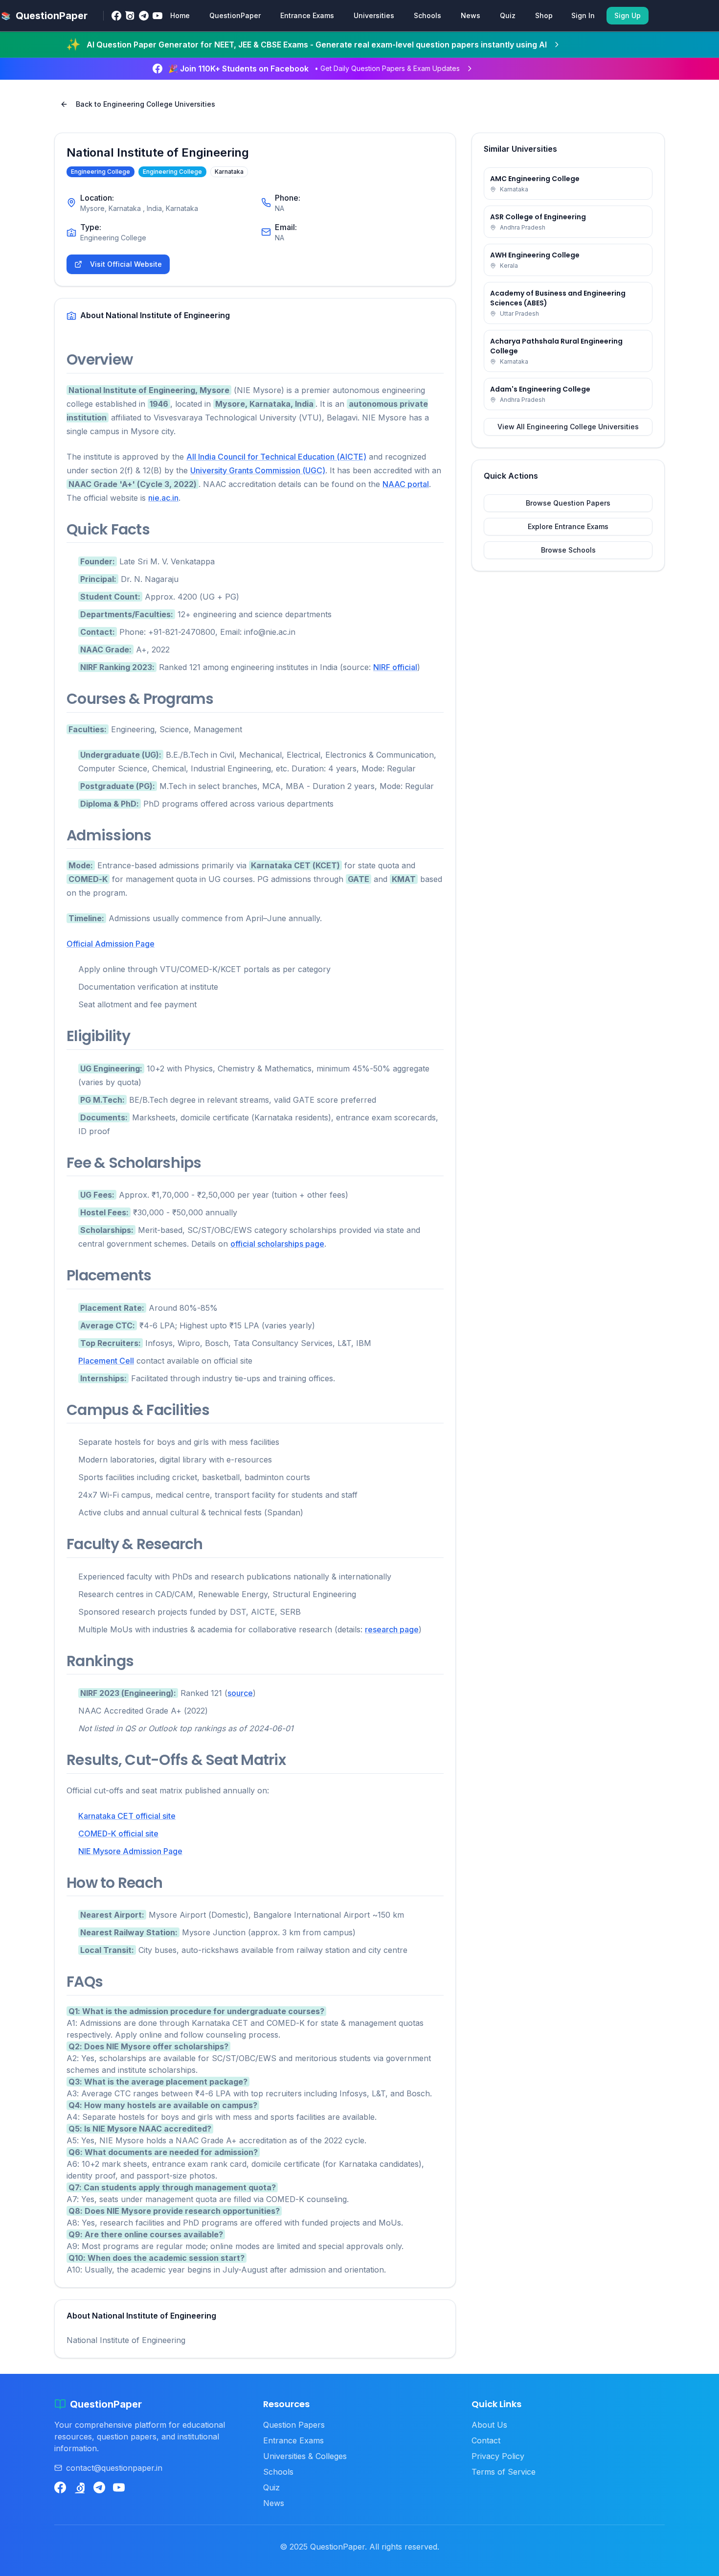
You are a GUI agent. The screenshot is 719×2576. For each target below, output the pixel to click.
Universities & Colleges (305, 2456)
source (240, 1693)
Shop (544, 15)
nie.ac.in (163, 498)
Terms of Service (504, 2472)
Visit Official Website (126, 264)
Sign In (583, 15)
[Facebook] (116, 16)
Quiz (508, 15)
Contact (486, 2440)
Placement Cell (106, 1361)
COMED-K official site (118, 1833)
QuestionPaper (235, 15)
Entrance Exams (307, 15)
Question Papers (294, 2425)
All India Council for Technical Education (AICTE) (276, 457)
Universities (374, 15)
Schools (427, 15)
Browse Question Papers (568, 503)
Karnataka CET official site (127, 1816)
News (471, 15)
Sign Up (628, 15)
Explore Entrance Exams (568, 526)
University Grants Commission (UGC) (258, 470)
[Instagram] (130, 16)
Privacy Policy (498, 2456)
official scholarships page (277, 1244)
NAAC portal (406, 484)
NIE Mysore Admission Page (130, 1851)
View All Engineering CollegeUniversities (568, 427)
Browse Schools (568, 550)
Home (180, 15)
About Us (489, 2425)
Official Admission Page (111, 944)
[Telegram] (144, 16)
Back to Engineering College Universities (146, 104)
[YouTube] (157, 16)
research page (392, 1629)
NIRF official (395, 667)
